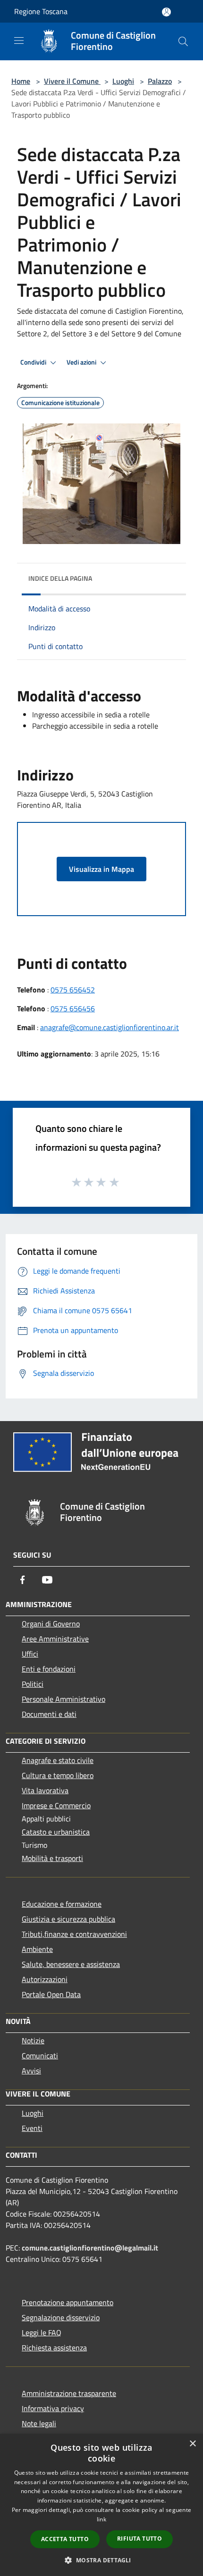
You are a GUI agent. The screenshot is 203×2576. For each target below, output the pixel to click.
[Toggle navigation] (19, 41)
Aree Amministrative (55, 1639)
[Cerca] (183, 41)
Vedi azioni (82, 362)
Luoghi (123, 81)
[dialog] (101, 2505)
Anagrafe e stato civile (58, 1760)
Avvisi (31, 2071)
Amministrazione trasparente (69, 2393)
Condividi (34, 362)
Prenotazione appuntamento (68, 2302)
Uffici (30, 1654)
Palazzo (160, 81)
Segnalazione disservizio (61, 2317)
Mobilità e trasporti (52, 1858)
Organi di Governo (51, 1624)
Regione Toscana (41, 11)
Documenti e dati (49, 1714)
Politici (33, 1684)
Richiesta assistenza (54, 2348)
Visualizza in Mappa (101, 869)
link (101, 2519)
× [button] (192, 2444)
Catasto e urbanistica (56, 1832)
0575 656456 (73, 1008)
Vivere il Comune (72, 81)
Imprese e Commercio (56, 1805)
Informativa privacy (53, 2408)
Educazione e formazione (62, 1904)
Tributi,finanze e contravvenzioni (74, 1934)
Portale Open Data (51, 1994)
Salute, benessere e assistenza (71, 1964)
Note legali (39, 2423)
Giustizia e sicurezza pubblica (68, 1919)
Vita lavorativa (45, 1790)
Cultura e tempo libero (58, 1775)
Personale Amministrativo (63, 1699)
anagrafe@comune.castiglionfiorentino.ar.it (110, 1027)
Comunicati (40, 2056)
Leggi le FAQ (42, 2332)
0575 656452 (73, 990)
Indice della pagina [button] (60, 578)
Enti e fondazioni (49, 1669)
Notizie (33, 2040)
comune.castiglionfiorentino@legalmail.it (90, 2248)
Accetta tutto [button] (65, 2539)
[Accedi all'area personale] (166, 12)
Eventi (32, 2128)
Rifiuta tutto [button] (140, 2539)
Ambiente (37, 1949)
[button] (101, 2560)
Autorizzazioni (45, 1979)
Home (21, 81)
